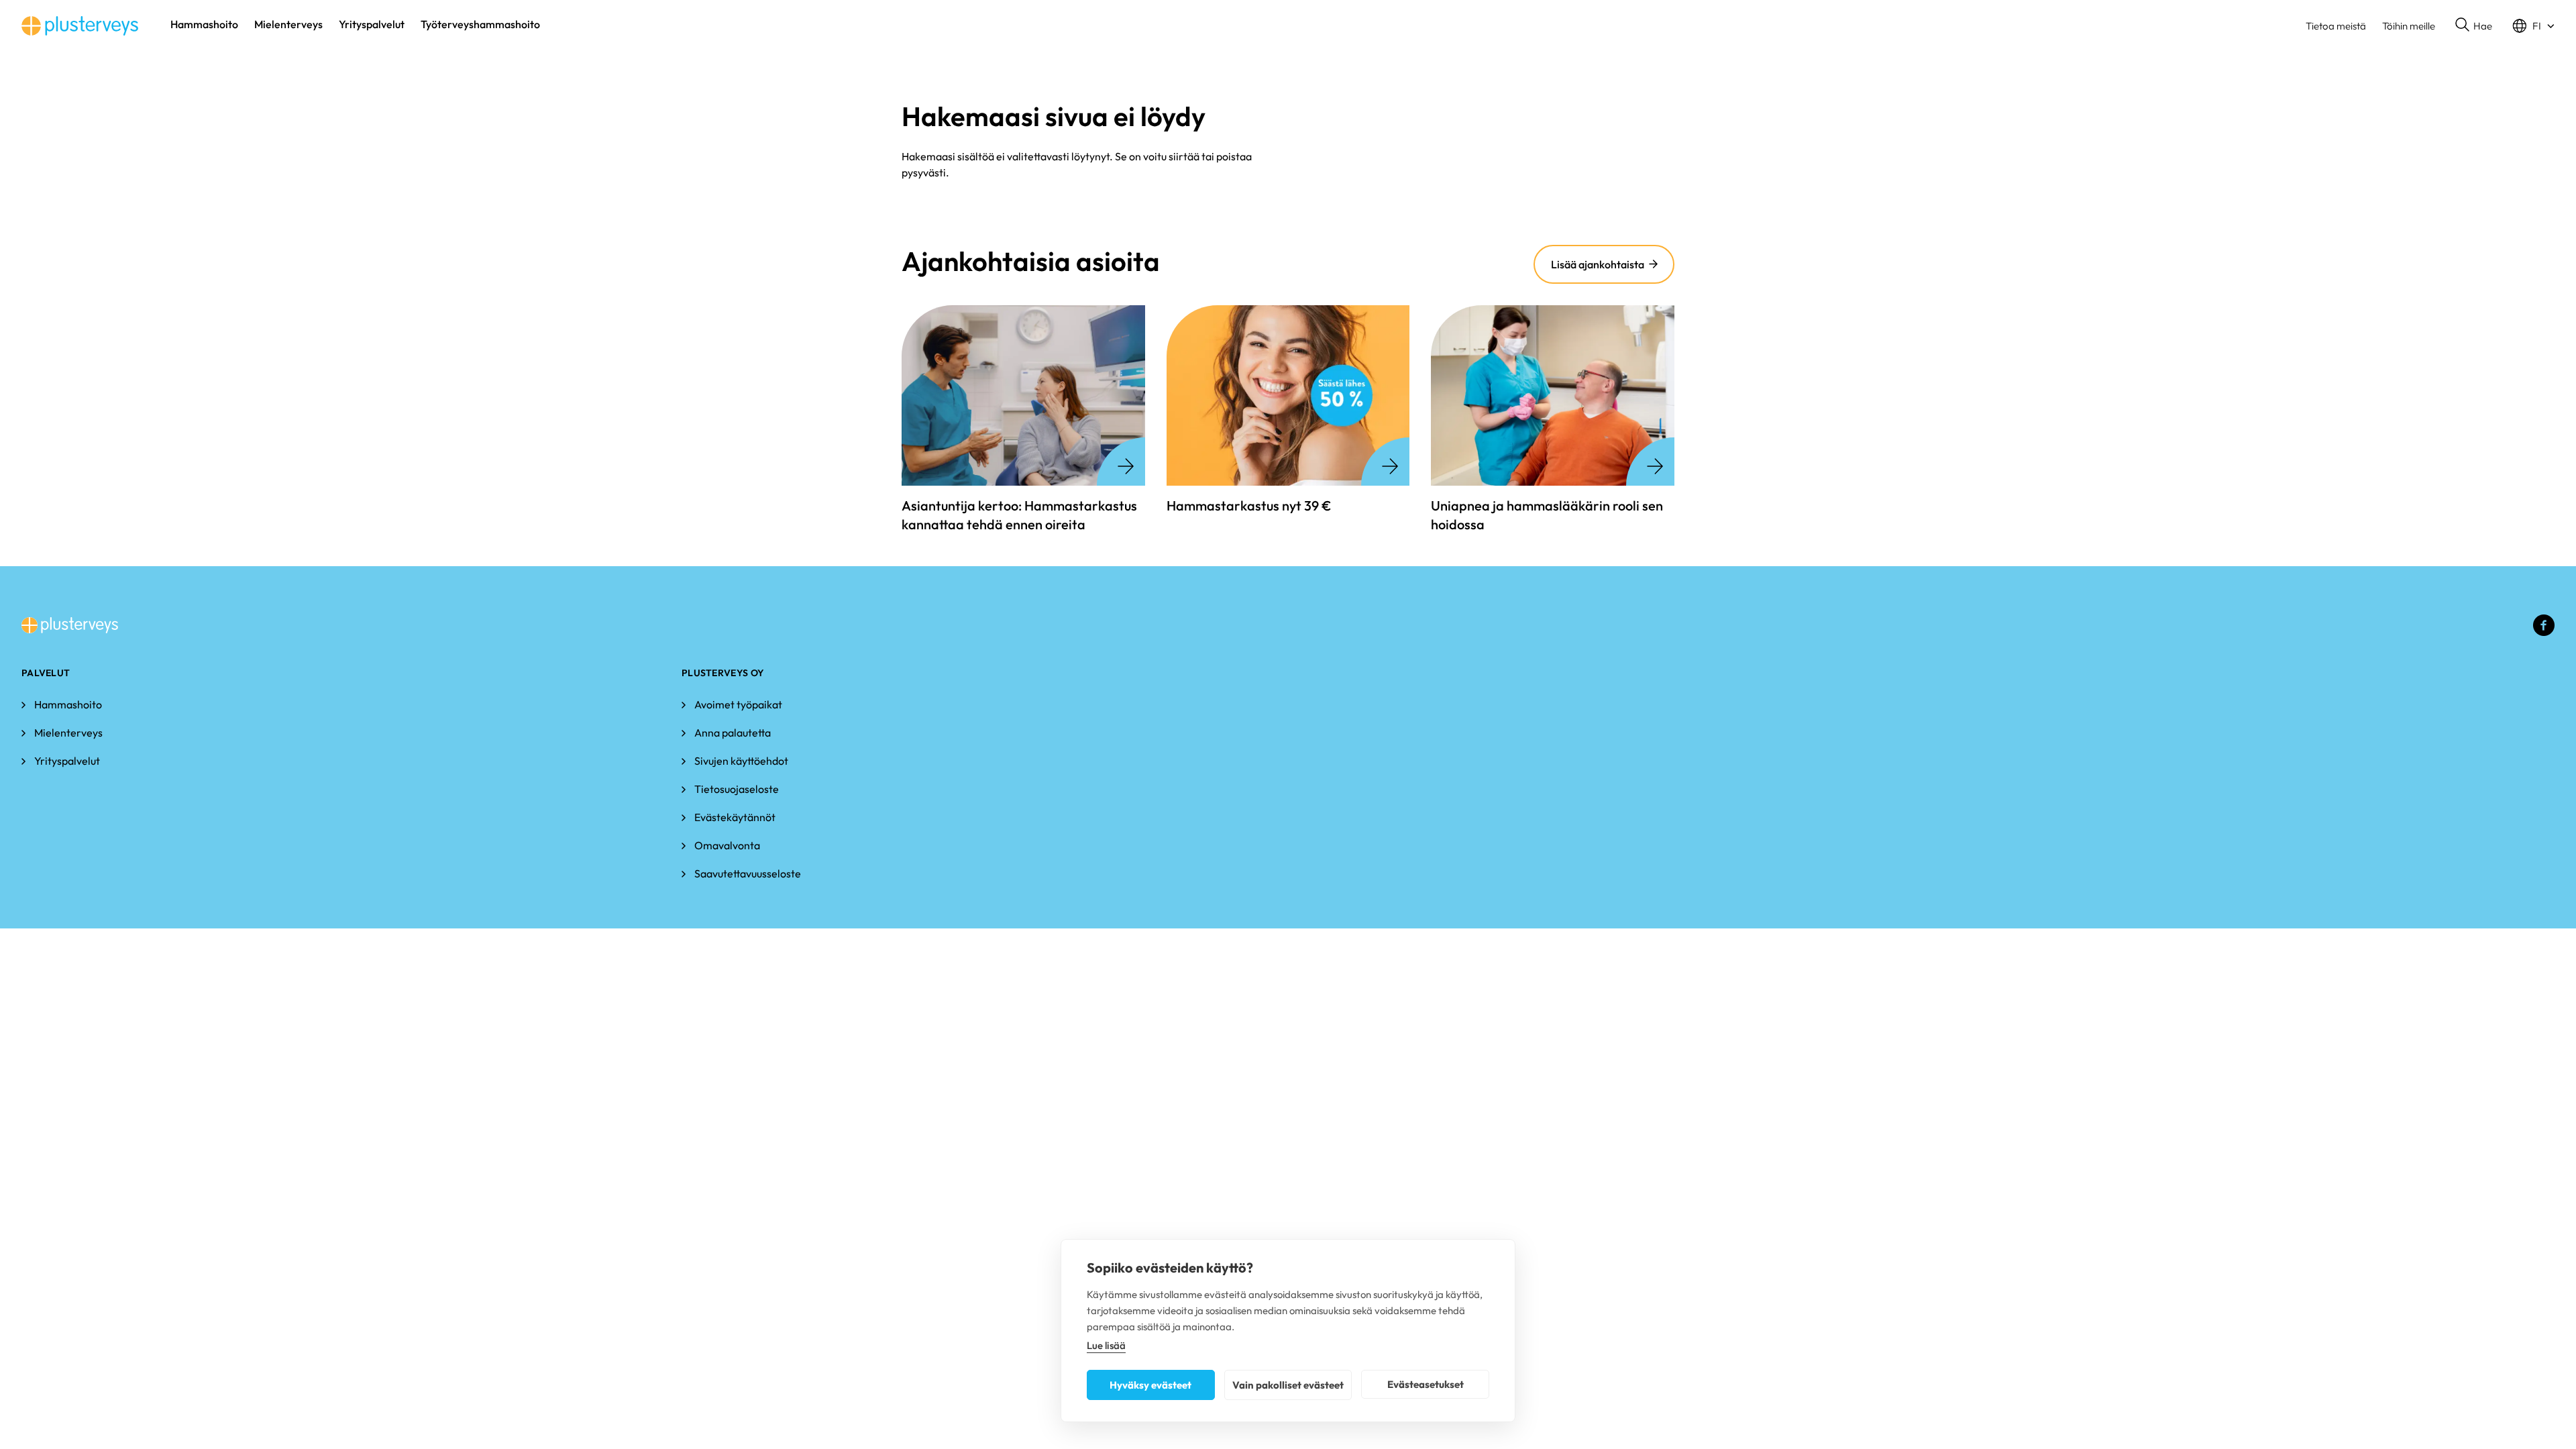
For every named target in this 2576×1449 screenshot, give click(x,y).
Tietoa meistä (2336, 26)
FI (2537, 26)
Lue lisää (1106, 1345)
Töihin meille (2409, 26)
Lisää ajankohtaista (1598, 264)
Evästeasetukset (1426, 1384)
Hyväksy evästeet (1150, 1385)
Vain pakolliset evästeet (1288, 1385)
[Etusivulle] (80, 26)
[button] (2474, 26)
